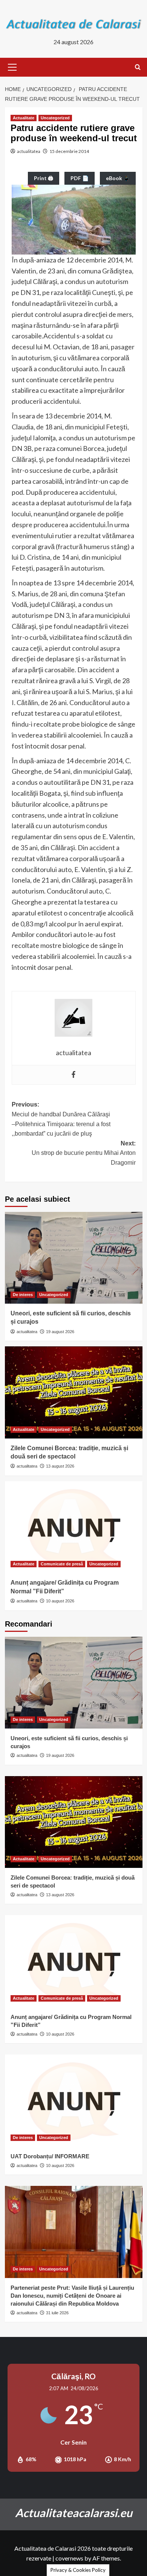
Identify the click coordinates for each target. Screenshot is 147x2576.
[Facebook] (73, 1075)
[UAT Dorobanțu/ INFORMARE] (74, 2100)
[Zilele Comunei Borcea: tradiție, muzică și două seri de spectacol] (74, 1392)
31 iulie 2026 (57, 2313)
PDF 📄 (80, 178)
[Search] (138, 67)
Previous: (61, 1119)
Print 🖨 (44, 178)
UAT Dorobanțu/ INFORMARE (50, 2156)
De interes (23, 1295)
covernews (69, 2558)
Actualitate (24, 118)
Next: (84, 1153)
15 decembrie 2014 (69, 151)
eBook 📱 (118, 178)
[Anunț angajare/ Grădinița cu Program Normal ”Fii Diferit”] (74, 1527)
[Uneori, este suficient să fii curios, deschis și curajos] (74, 1258)
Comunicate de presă (62, 1564)
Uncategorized (55, 118)
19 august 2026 (60, 1332)
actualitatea (29, 151)
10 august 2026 (60, 1601)
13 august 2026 (60, 1466)
